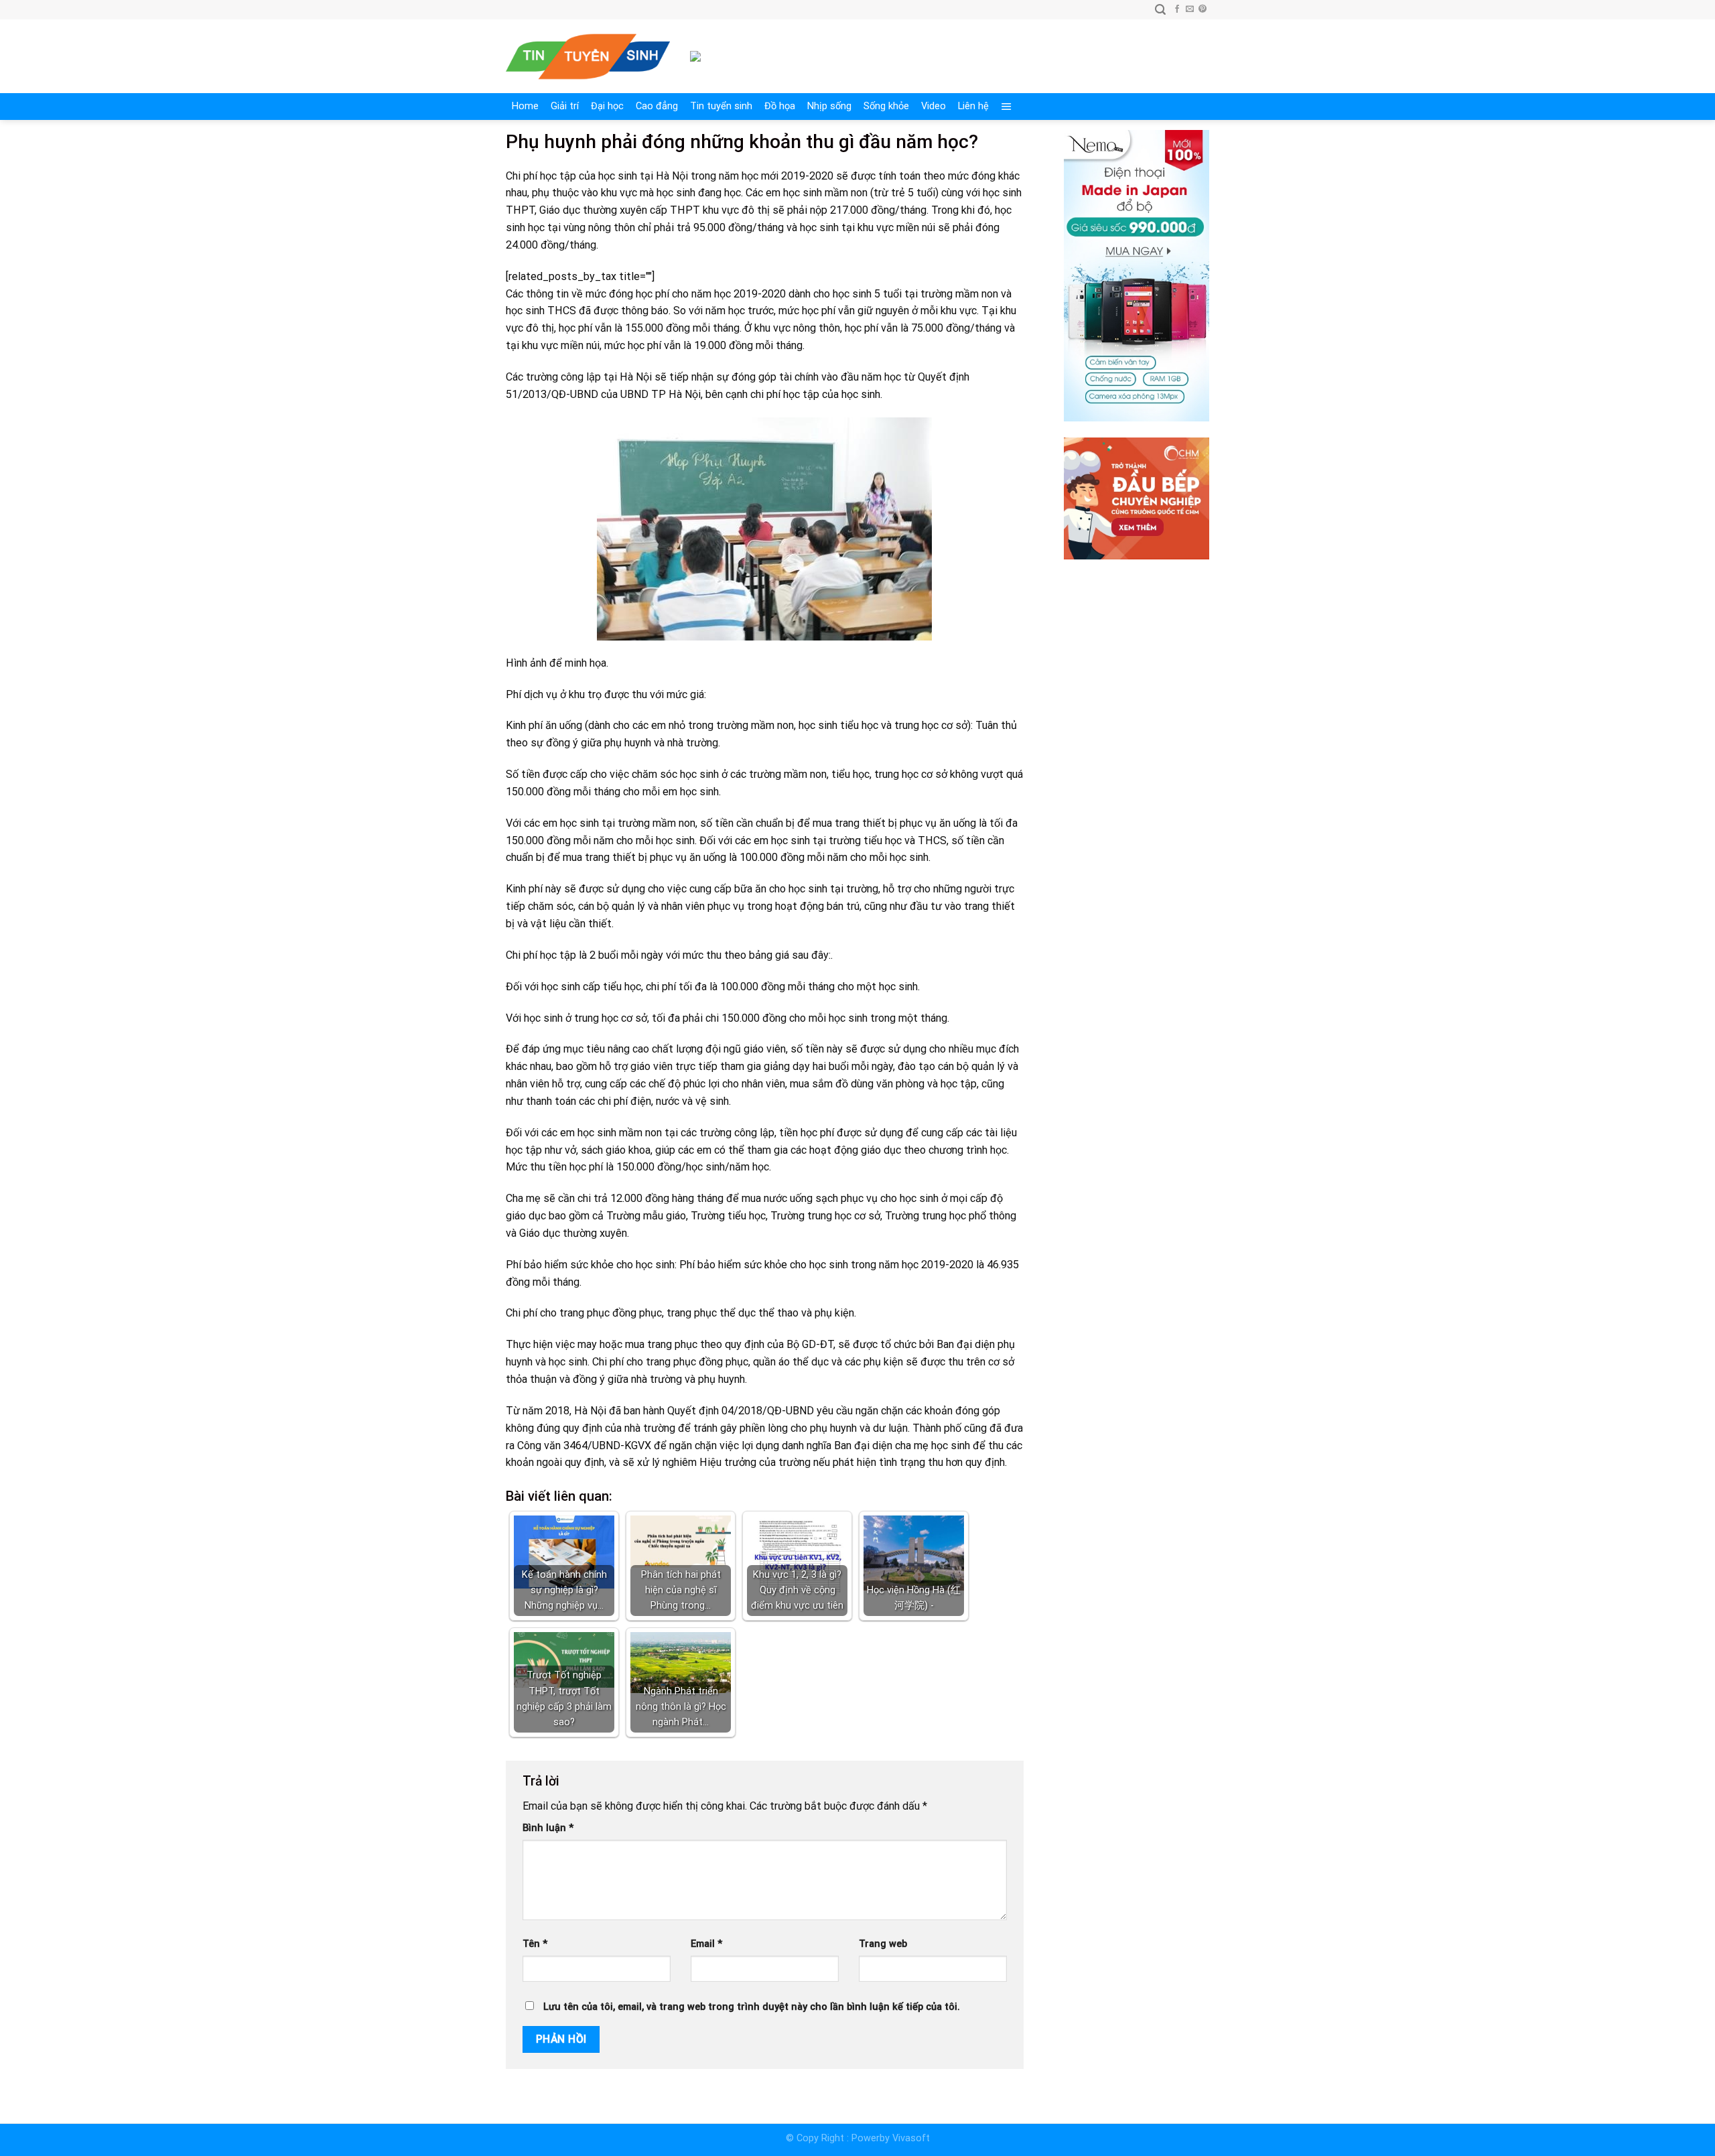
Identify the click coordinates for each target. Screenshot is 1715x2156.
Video (934, 106)
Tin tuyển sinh (721, 106)
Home (525, 106)
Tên (535, 1944)
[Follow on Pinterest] (1203, 9)
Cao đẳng (657, 106)
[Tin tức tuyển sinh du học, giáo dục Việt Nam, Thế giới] (588, 57)
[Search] (1160, 10)
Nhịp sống (829, 106)
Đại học (607, 106)
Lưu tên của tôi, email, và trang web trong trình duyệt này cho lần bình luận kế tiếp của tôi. (752, 2007)
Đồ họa (780, 106)
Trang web (883, 1944)
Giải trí (565, 106)
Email (706, 1944)
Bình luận (548, 1828)
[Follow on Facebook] (1177, 9)
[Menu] (1007, 107)
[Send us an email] (1190, 9)
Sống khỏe (886, 106)
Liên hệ (973, 106)
